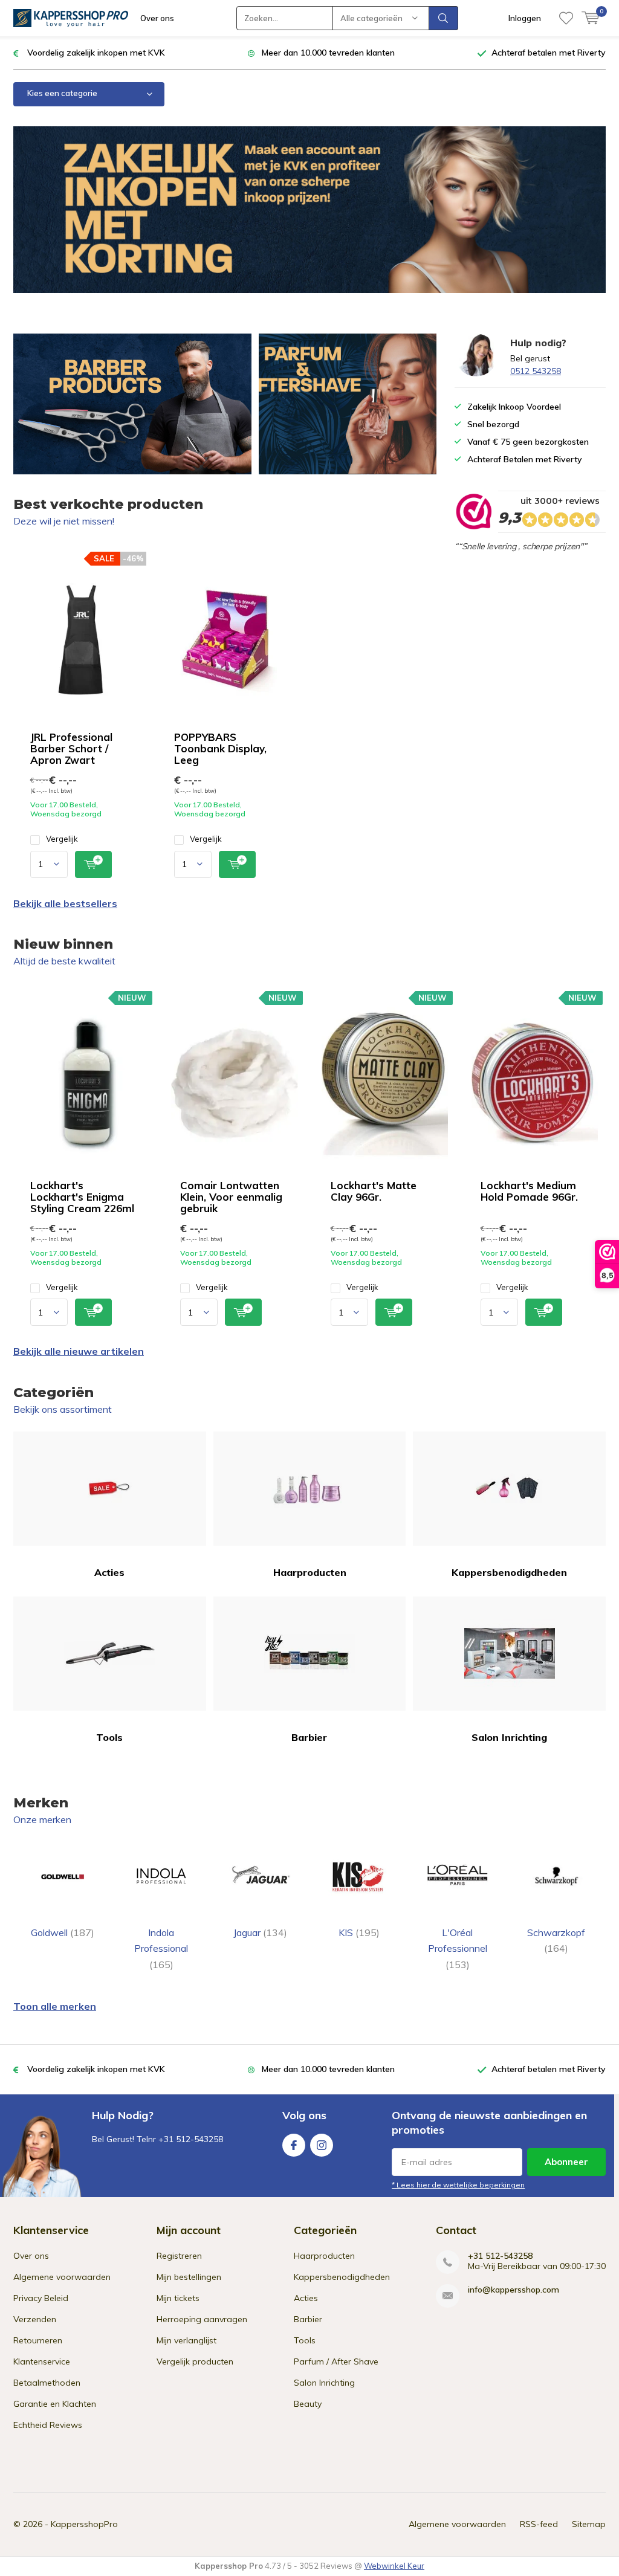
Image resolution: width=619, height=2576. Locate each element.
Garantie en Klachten (55, 2404)
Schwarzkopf (556, 1940)
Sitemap (589, 2524)
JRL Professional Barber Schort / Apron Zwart (71, 748)
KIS (359, 1932)
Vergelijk (62, 839)
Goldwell (63, 1932)
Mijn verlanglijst (186, 2340)
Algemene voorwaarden (62, 2277)
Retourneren (38, 2340)
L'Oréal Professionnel (458, 1948)
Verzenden (35, 2319)
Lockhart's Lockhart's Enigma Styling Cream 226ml (82, 1197)
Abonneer (566, 2162)
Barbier (309, 1737)
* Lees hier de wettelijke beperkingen (458, 2185)
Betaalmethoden (47, 2383)
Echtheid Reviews (48, 2425)
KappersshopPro (84, 2524)
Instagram (322, 2145)
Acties (109, 1572)
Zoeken (444, 18)
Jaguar (260, 1932)
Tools (109, 1737)
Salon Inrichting (509, 1737)
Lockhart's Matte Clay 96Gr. (374, 1191)
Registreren (179, 2256)
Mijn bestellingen (189, 2277)
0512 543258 (536, 371)
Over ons (157, 18)
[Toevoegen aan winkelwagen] (93, 864)
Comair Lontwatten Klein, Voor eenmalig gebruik (231, 1197)
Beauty (308, 2404)
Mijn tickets (178, 2298)
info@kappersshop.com (514, 2290)
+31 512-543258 (500, 2256)
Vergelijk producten (195, 2361)
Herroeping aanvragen (202, 2319)
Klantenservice (42, 2361)
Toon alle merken (55, 2006)
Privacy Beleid (41, 2298)
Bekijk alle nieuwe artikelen (79, 1351)
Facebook (294, 2145)
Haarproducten (310, 1572)
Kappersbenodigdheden (509, 1572)
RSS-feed (539, 2524)
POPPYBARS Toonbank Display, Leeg (220, 748)
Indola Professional (161, 1948)
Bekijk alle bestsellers (65, 903)
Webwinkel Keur (394, 2566)
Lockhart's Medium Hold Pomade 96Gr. (529, 1191)
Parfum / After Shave (336, 2361)
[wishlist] (566, 18)
